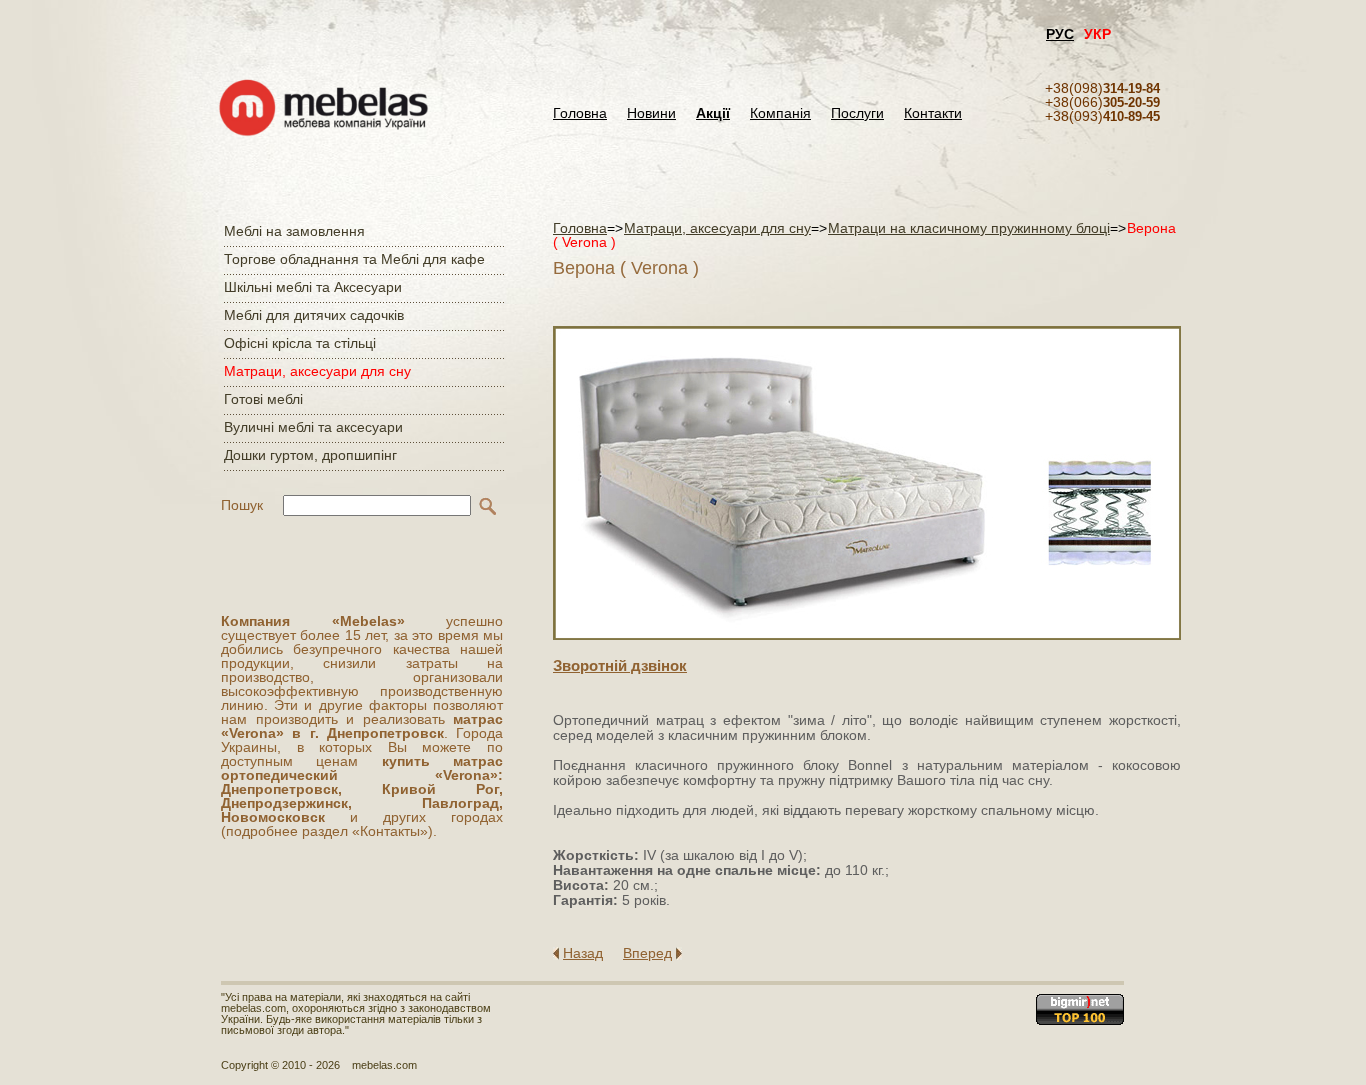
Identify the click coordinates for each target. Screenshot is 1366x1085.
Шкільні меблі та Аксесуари (313, 287)
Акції (713, 113)
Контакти (933, 113)
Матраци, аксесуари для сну (317, 371)
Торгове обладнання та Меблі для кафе (354, 259)
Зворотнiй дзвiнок (620, 665)
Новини (651, 113)
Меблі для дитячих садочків (314, 315)
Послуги (857, 113)
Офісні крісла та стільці (300, 343)
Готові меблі (263, 399)
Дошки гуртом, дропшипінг (310, 455)
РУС (1060, 34)
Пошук (242, 505)
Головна (580, 113)
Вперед (647, 953)
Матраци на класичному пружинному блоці (969, 228)
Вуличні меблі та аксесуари (313, 427)
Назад (583, 953)
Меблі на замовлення (294, 231)
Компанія (780, 113)
